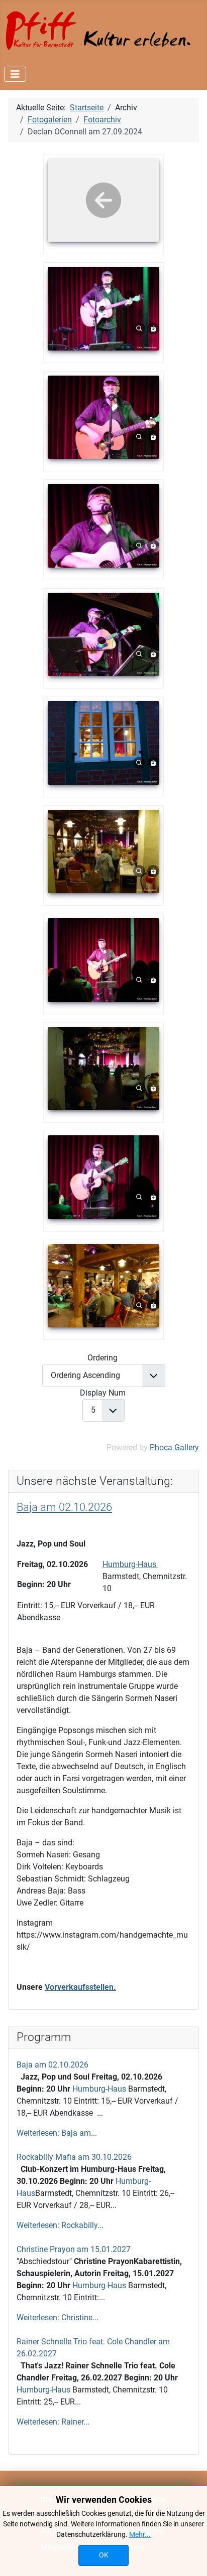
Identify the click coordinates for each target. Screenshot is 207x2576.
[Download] (153, 328)
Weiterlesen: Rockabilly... (60, 2225)
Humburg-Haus (100, 2089)
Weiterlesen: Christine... (58, 2317)
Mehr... (140, 2534)
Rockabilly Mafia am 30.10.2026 (74, 2157)
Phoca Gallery (174, 1447)
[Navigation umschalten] (15, 74)
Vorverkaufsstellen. (80, 1987)
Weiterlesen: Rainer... (53, 2422)
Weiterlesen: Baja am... (57, 2133)
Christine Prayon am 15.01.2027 (74, 2249)
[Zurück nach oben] (189, 2557)
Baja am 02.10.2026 (53, 2065)
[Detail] (139, 328)
